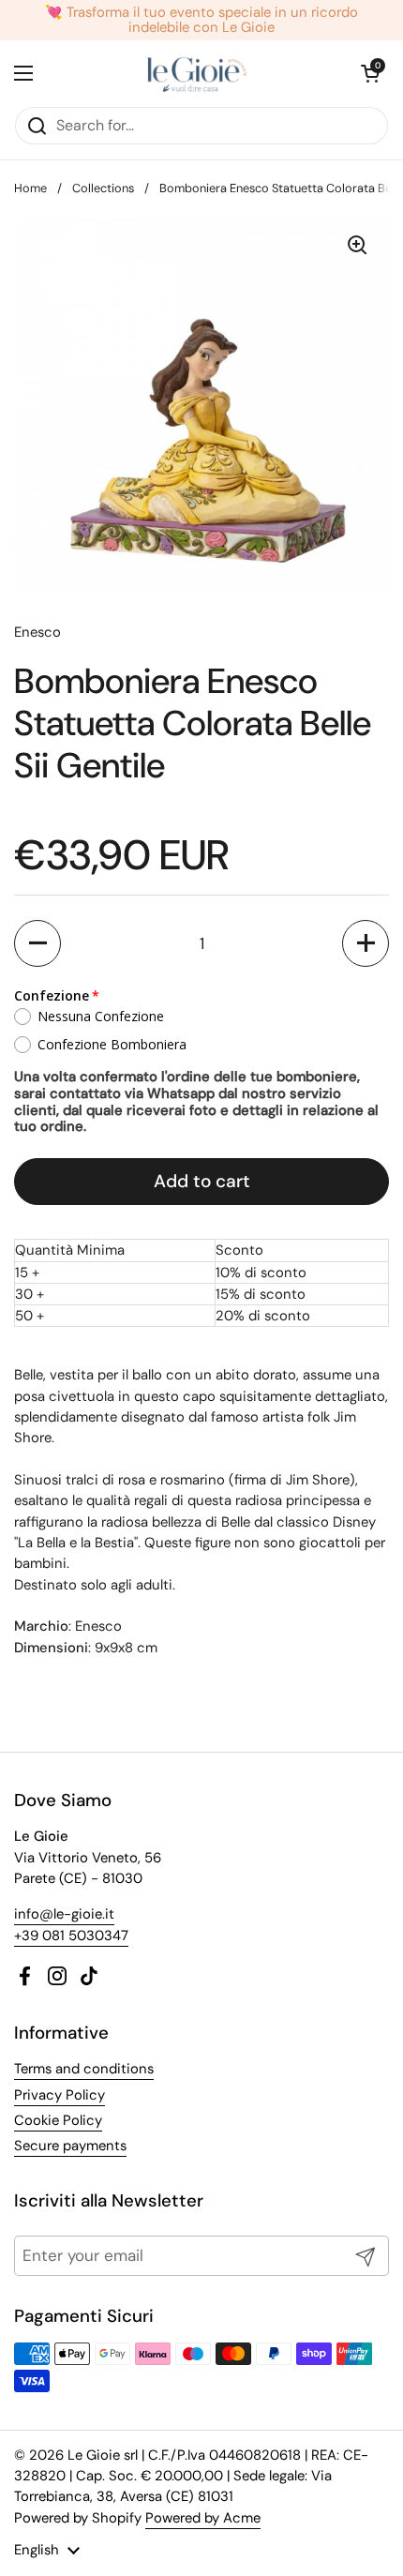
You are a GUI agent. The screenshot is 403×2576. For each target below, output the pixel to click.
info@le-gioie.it (64, 1914)
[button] (37, 943)
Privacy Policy (60, 2095)
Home (30, 188)
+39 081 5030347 (71, 1936)
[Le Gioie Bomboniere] (197, 73)
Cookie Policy (58, 2120)
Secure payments (70, 2146)
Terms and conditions (84, 2069)
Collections (103, 188)
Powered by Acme (203, 2518)
